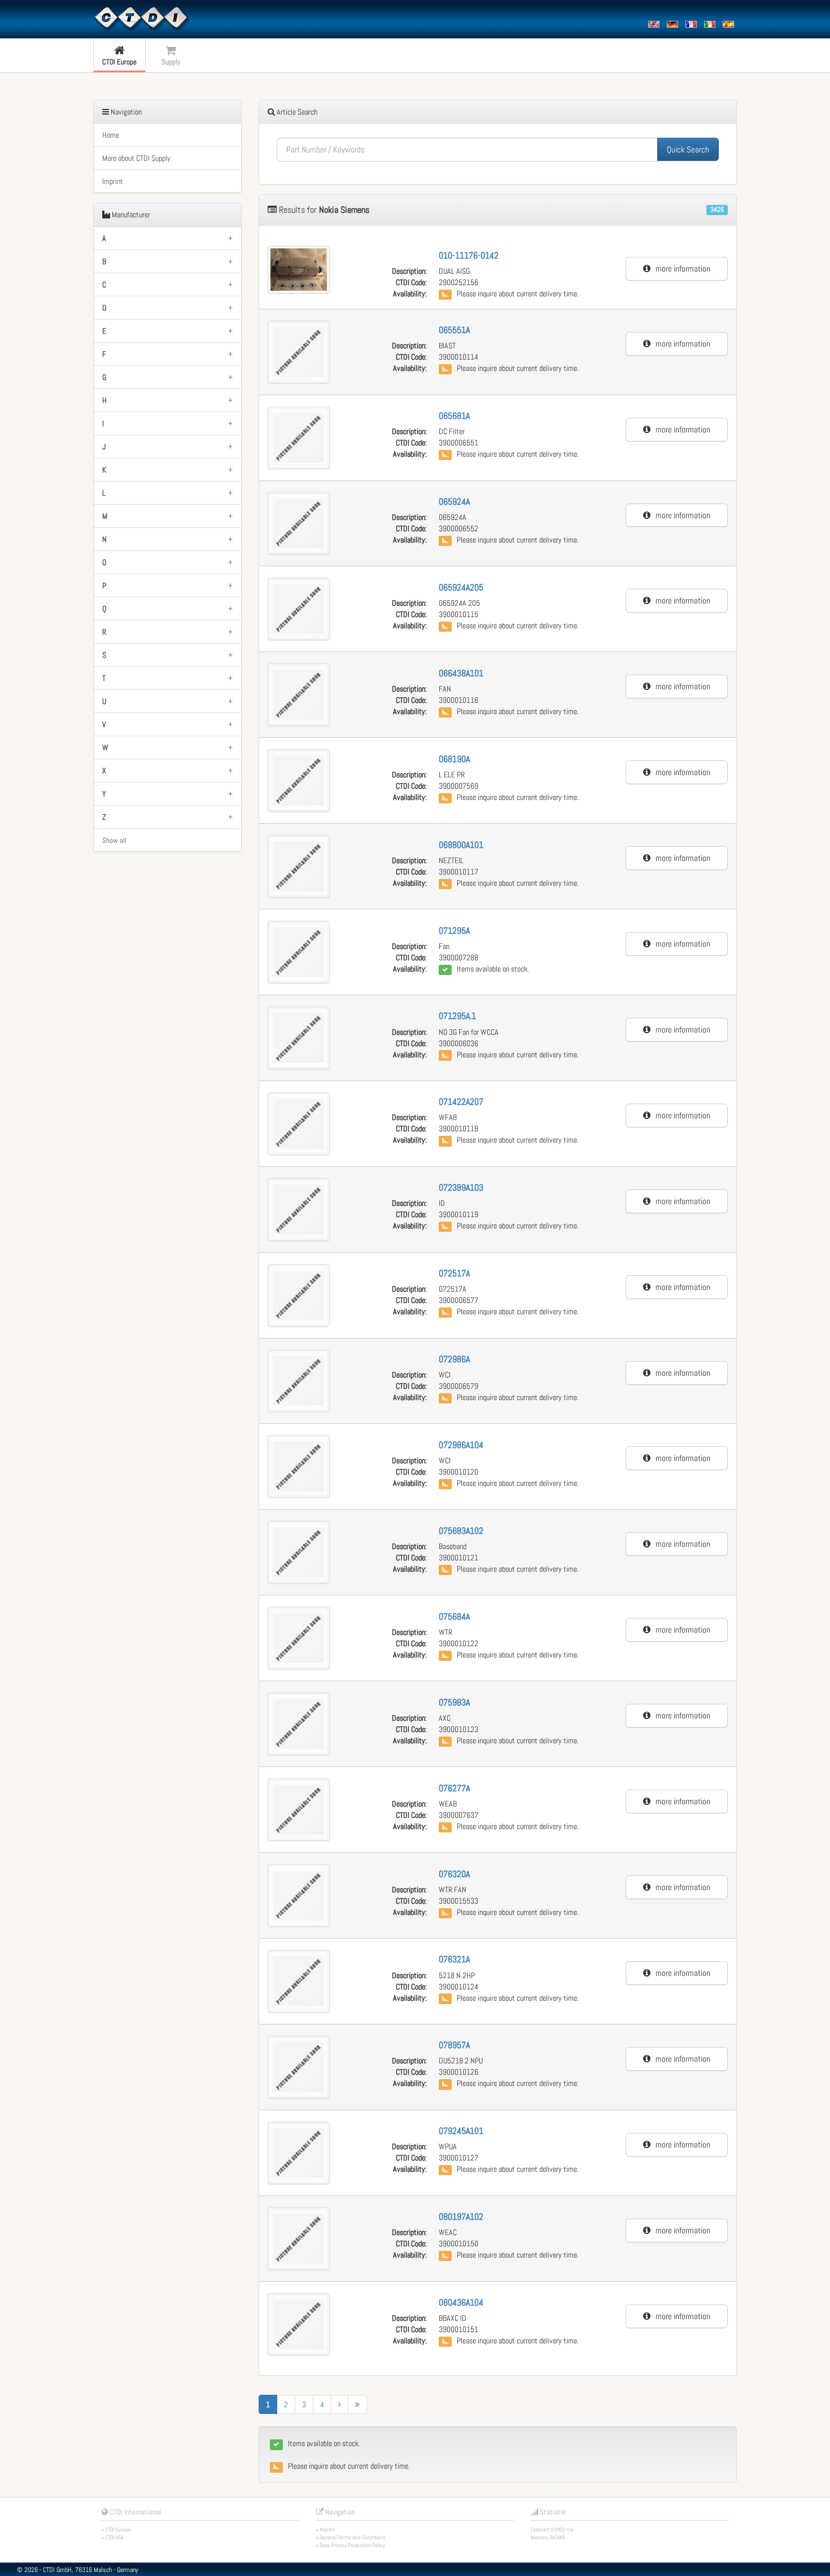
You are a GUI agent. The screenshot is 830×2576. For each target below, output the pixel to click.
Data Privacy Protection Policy (352, 2545)
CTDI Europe (118, 2529)
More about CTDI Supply (136, 158)
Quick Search (688, 149)
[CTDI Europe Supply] (141, 18)
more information (680, 268)
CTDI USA (114, 2537)
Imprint (113, 181)
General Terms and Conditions (353, 2537)
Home (111, 135)
